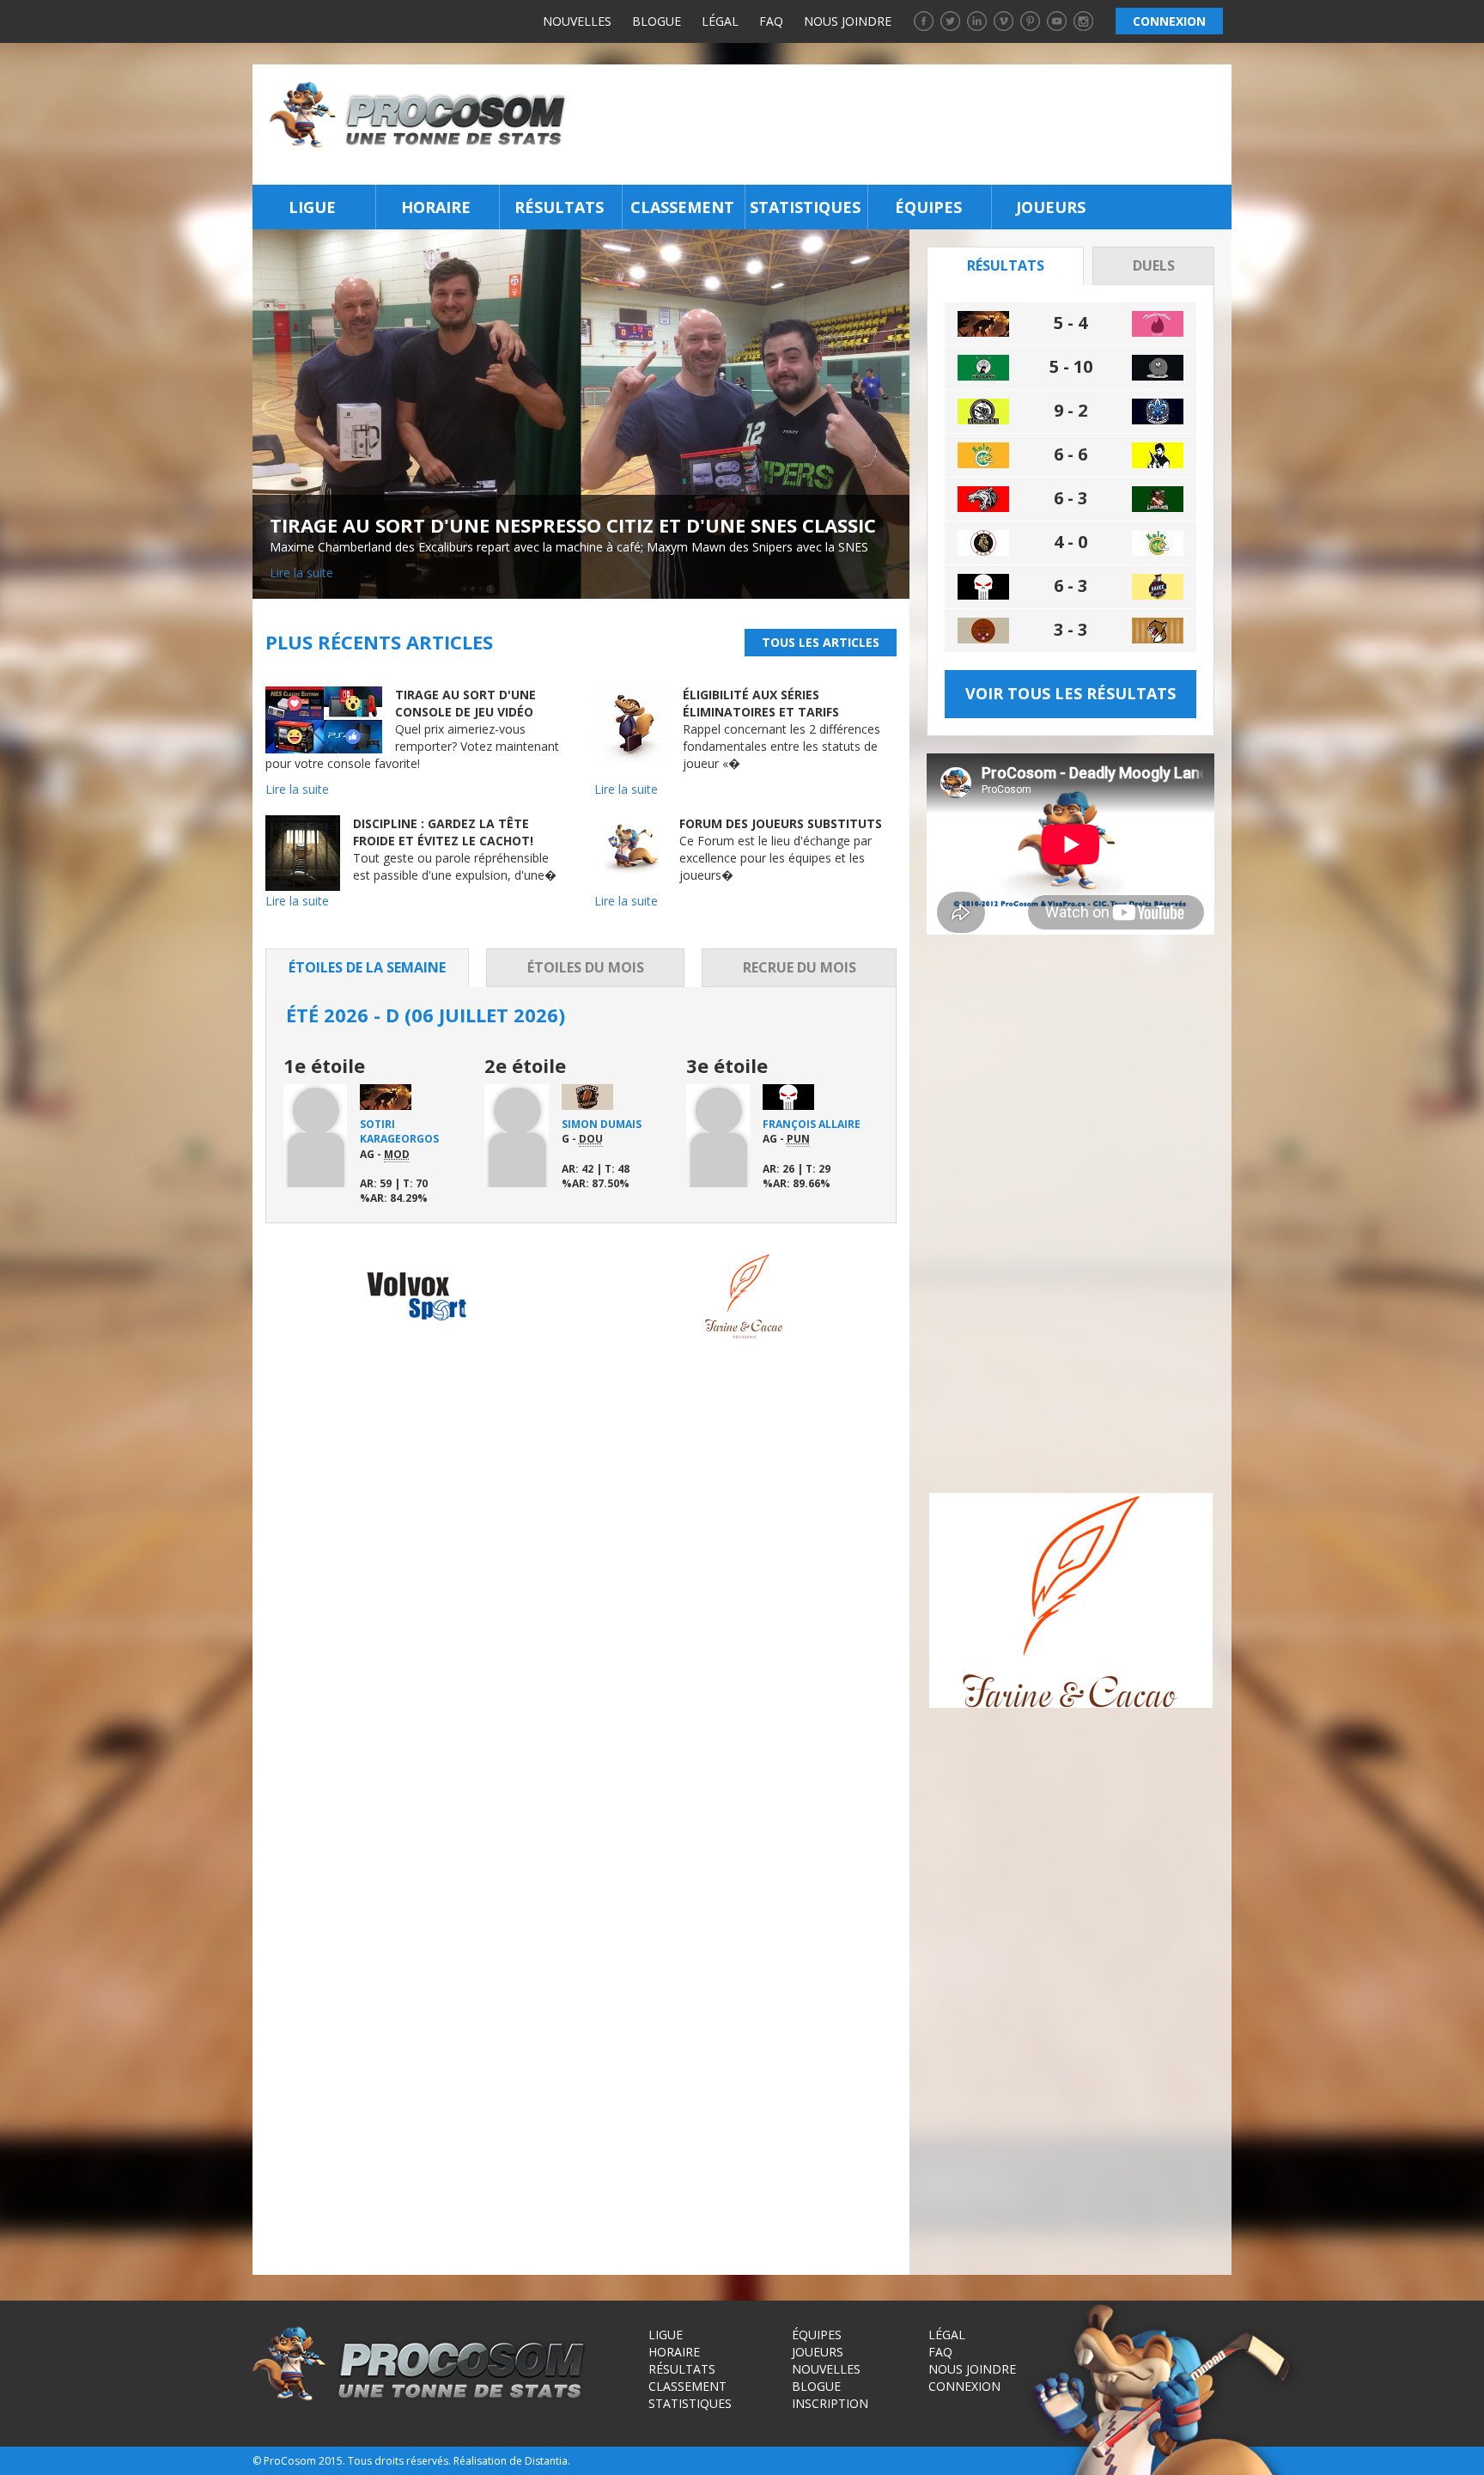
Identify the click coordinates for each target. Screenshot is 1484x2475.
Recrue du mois (800, 967)
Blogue (657, 21)
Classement (682, 207)
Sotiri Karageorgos (399, 1131)
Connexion (964, 2386)
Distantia (546, 2461)
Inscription (830, 2403)
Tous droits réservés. (399, 2461)
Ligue (312, 207)
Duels (1154, 265)
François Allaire (812, 1124)
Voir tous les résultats (1070, 693)
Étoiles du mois (586, 967)
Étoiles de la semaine (367, 967)
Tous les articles (821, 642)
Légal (720, 21)
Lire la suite (301, 573)
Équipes (928, 207)
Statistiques (805, 207)
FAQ (771, 21)
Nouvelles (577, 21)
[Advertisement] (904, 125)
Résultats (559, 207)
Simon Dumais (602, 1124)
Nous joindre (848, 21)
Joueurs (1051, 207)
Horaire (436, 207)
